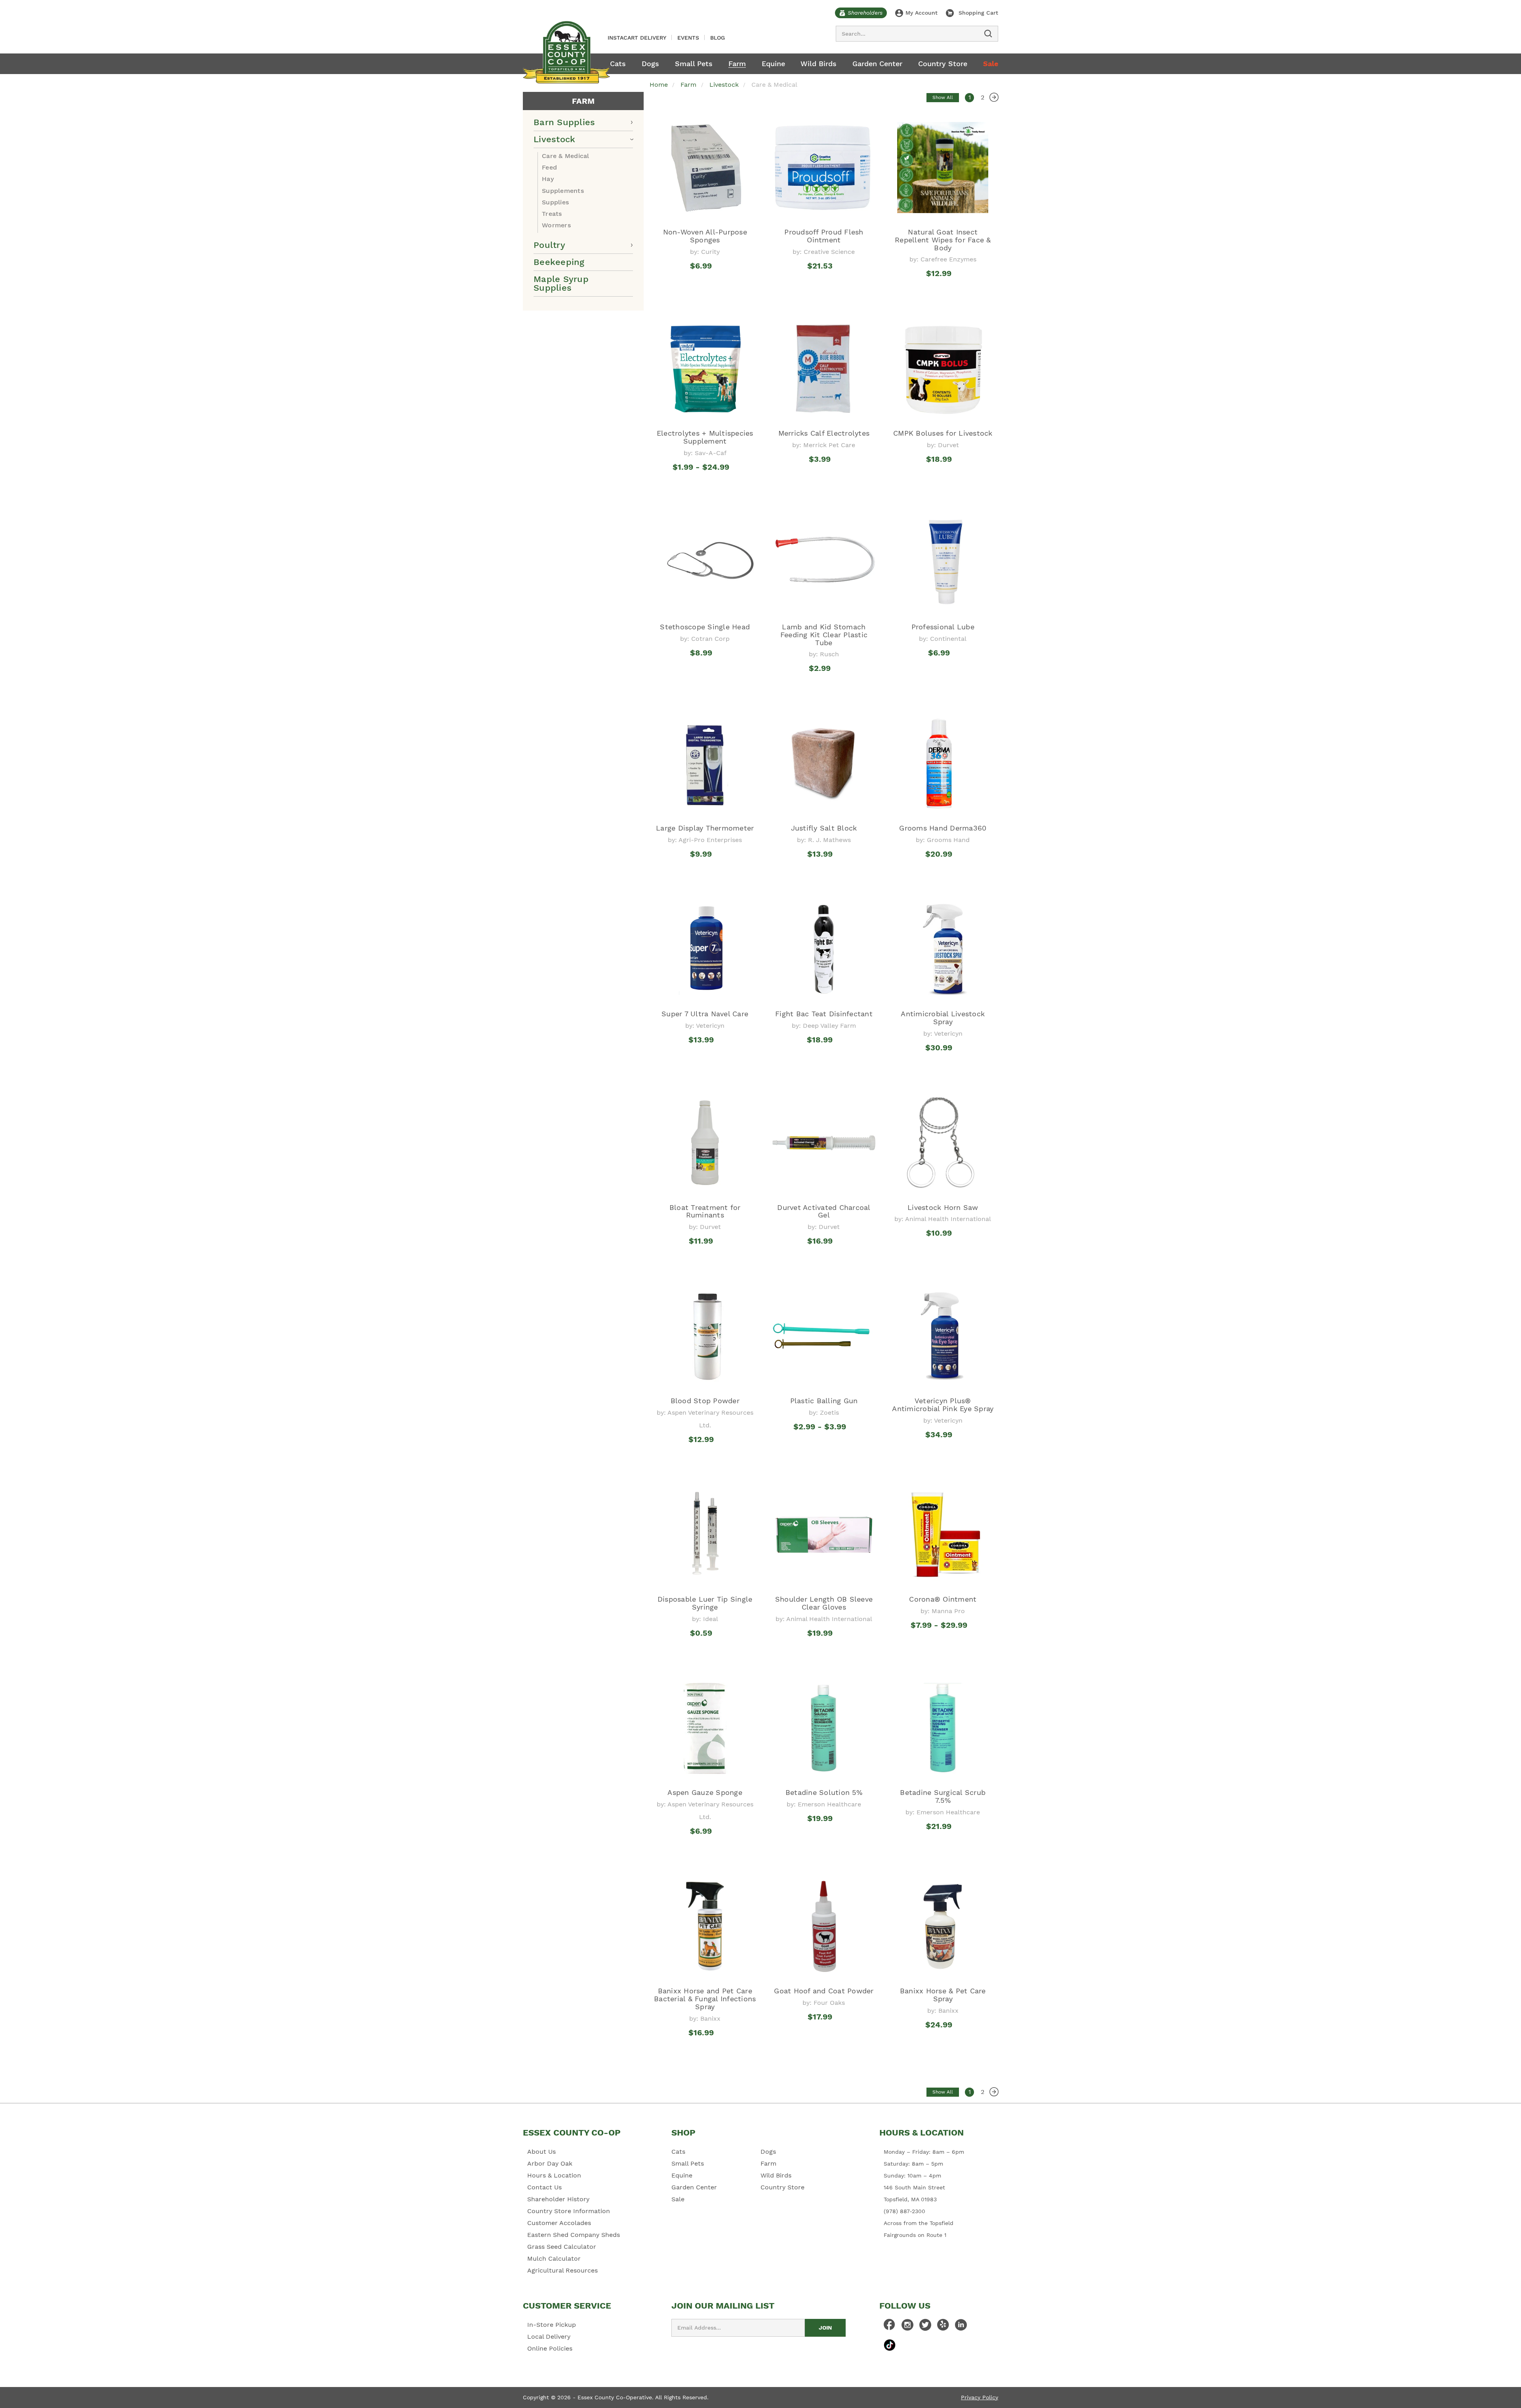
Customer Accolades (559, 2223)
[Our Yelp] (943, 2327)
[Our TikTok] (890, 2345)
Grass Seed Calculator (562, 2247)
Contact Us (544, 2187)
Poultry (549, 245)
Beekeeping (559, 262)
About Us (541, 2152)
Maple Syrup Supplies (561, 283)
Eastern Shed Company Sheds (574, 2235)
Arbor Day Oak (550, 2163)
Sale (991, 64)
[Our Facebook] (890, 2327)
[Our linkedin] (961, 2327)
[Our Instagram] (907, 2327)
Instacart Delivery (637, 38)
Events (688, 38)
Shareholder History (558, 2199)
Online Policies (550, 2348)
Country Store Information (569, 2211)
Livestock (554, 139)
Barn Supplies (564, 122)
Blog (718, 38)
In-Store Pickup (552, 2325)
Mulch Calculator (554, 2258)
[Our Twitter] (925, 2327)
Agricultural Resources (562, 2270)
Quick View (705, 288)
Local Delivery (549, 2337)
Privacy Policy (980, 2397)
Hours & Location (554, 2175)
